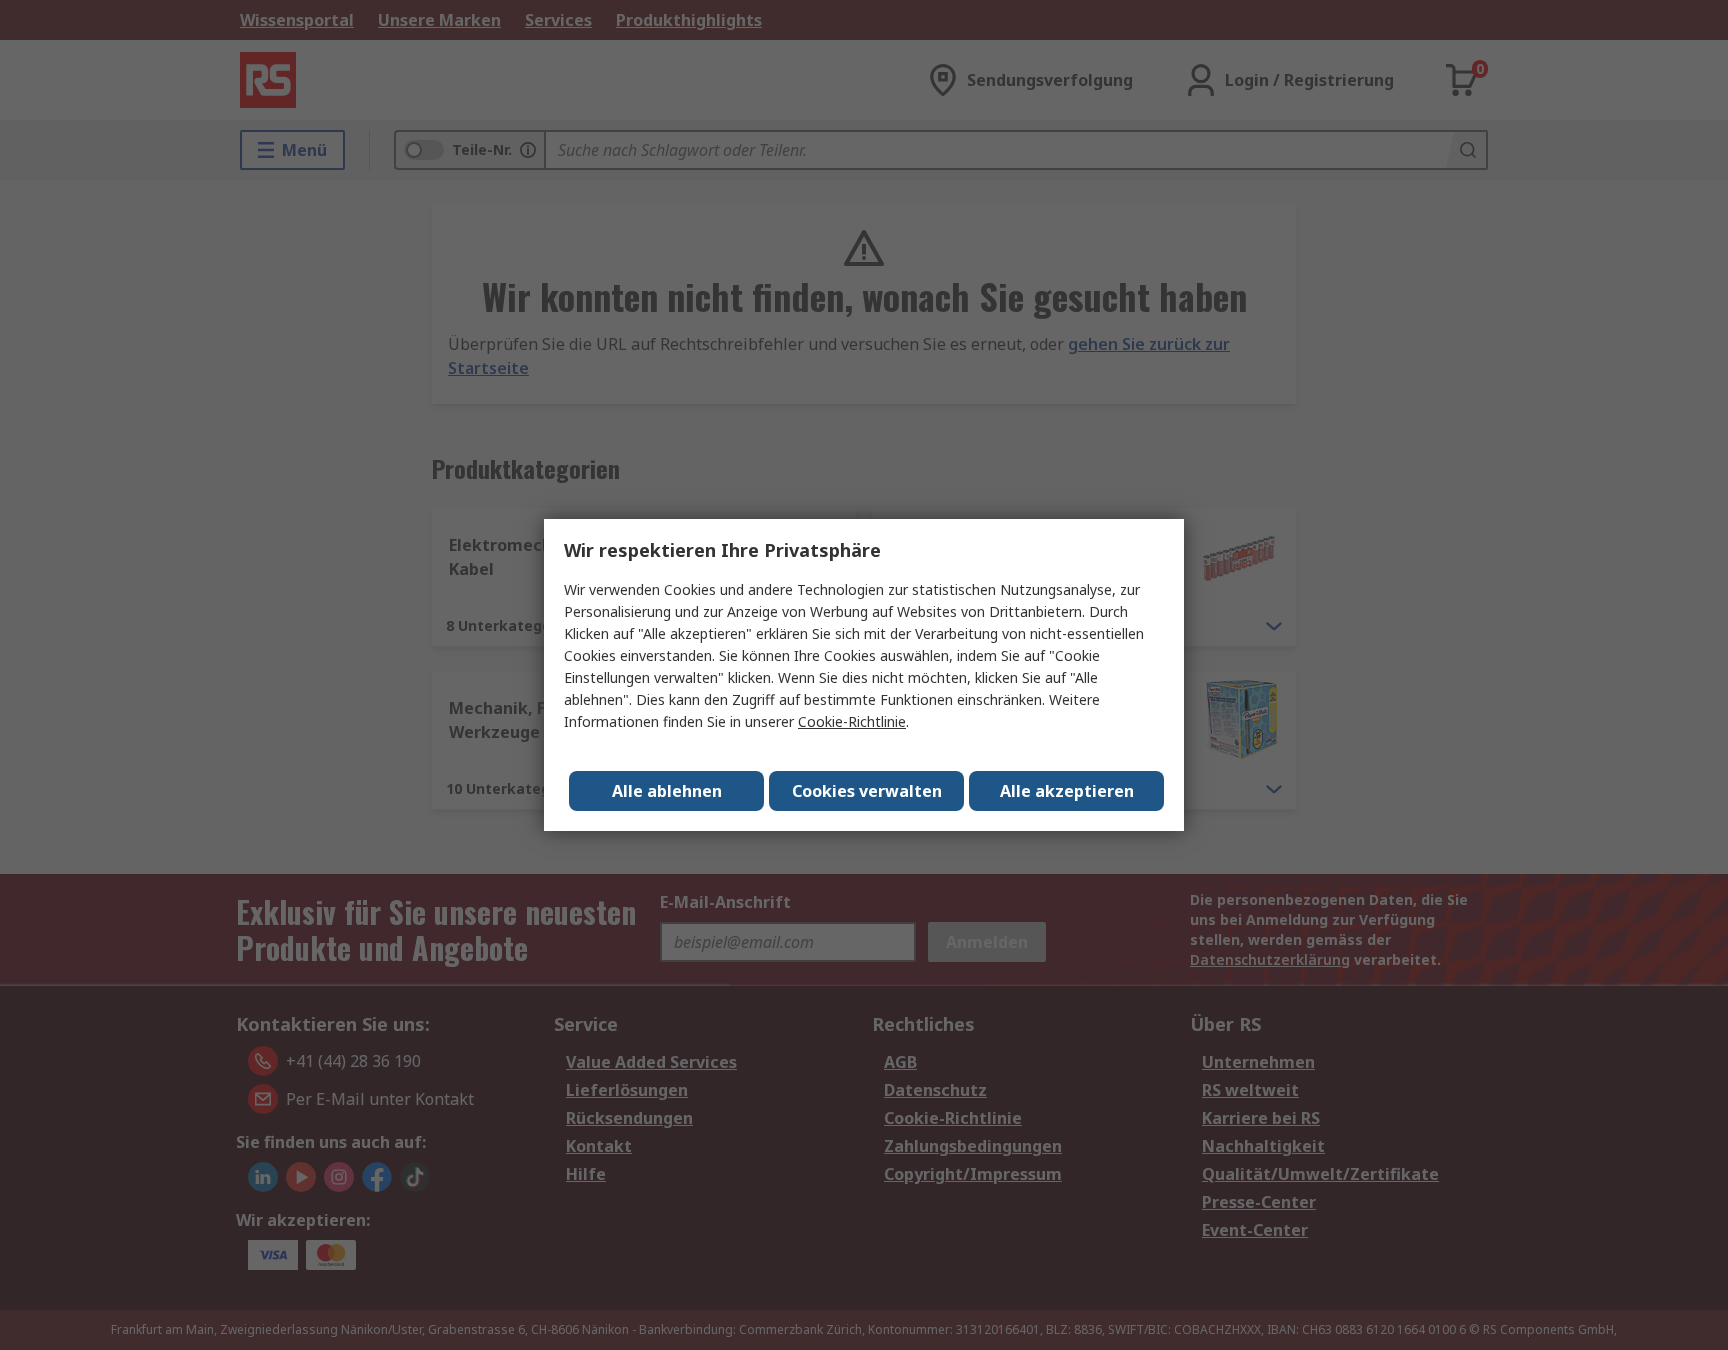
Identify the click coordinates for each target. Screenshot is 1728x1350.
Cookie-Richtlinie (852, 721)
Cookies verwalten (867, 791)
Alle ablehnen (667, 791)
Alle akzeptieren (1067, 791)
